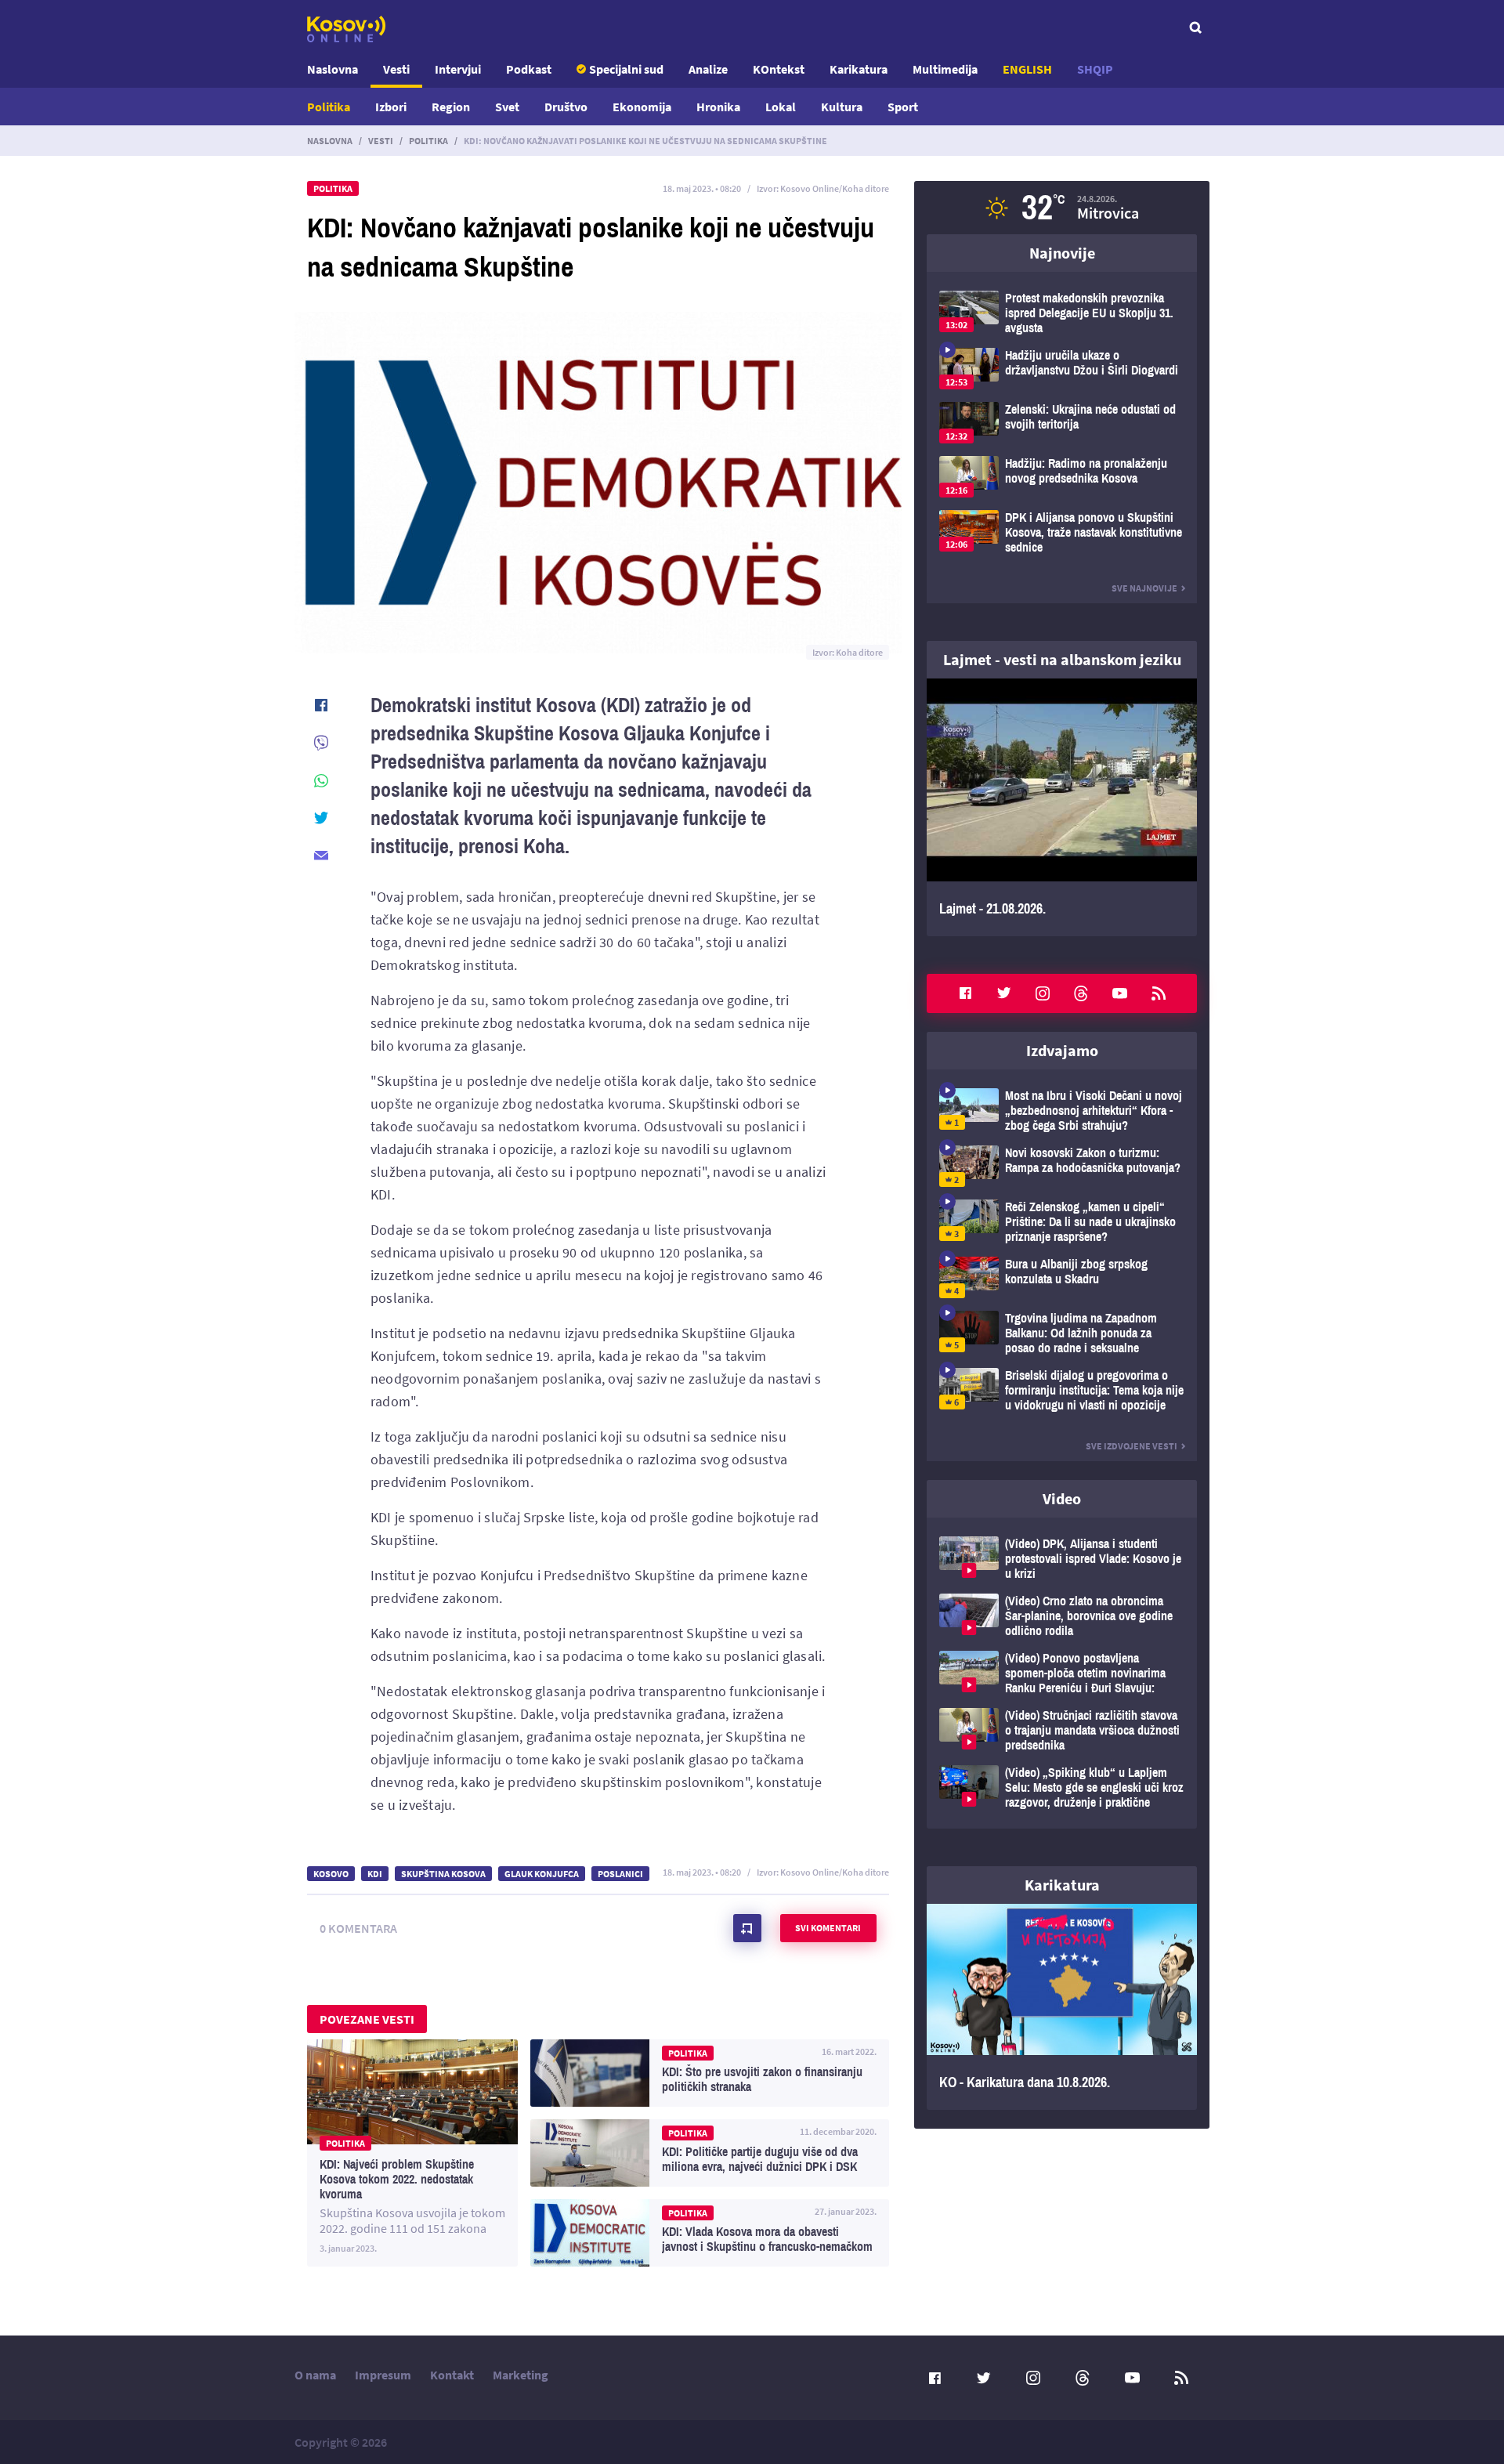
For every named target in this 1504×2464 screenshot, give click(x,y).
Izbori (391, 107)
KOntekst (779, 69)
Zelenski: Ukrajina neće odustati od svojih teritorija (1062, 423)
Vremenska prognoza (1062, 208)
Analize (708, 69)
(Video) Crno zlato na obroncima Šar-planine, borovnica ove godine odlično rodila (1062, 1616)
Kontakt (452, 2375)
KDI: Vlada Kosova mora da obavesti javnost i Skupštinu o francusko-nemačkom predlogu (710, 2233)
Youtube (1120, 993)
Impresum (383, 2375)
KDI (375, 1874)
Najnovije (1062, 253)
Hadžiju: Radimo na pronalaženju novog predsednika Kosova (1062, 477)
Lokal (781, 107)
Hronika (718, 107)
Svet (507, 107)
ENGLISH (1027, 69)
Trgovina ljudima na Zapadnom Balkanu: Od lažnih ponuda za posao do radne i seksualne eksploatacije (1062, 1333)
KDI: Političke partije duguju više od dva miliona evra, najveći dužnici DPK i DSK (710, 2153)
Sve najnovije (1144, 588)
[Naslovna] (346, 29)
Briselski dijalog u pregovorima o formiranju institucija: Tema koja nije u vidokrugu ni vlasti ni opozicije (1062, 1390)
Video (1062, 1498)
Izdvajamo (1062, 1050)
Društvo (566, 107)
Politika (329, 107)
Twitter (1004, 993)
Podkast (529, 69)
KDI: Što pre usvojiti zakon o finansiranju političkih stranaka (710, 2073)
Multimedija (945, 69)
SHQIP (1095, 69)
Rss (1159, 993)
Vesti (396, 69)
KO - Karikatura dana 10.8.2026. (1062, 2007)
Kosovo (331, 1874)
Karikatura (859, 69)
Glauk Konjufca (542, 1874)
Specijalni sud (626, 69)
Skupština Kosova (443, 1874)
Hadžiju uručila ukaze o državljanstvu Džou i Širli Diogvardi (1062, 369)
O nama (315, 2375)
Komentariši (747, 1928)
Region (451, 107)
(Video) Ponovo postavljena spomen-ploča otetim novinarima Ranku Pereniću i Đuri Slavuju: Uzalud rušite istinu (1062, 1673)
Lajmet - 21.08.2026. (1062, 807)
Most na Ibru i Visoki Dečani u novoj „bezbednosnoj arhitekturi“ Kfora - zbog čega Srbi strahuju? (1062, 1111)
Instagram (1043, 993)
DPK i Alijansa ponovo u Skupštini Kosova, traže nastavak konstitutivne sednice (1062, 532)
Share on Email (321, 856)
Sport (903, 107)
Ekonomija (642, 107)
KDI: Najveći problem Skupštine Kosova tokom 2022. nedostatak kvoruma (412, 2153)
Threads (1081, 993)
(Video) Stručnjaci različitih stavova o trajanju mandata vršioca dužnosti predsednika (1062, 1730)
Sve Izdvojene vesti (1132, 1446)
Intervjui (458, 69)
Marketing (521, 2375)
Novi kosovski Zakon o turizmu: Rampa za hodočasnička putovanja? (1062, 1166)
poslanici (620, 1874)
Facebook (965, 993)
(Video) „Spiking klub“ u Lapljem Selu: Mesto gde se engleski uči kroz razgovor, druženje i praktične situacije (1062, 1787)
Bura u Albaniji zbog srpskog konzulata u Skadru (1062, 1277)
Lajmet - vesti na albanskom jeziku (1062, 659)
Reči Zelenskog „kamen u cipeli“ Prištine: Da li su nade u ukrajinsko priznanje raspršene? (1062, 1222)
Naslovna (333, 69)
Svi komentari (828, 1928)
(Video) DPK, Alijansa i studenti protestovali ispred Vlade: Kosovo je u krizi (1062, 1559)
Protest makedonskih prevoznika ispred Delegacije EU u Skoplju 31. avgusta (1062, 313)
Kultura (842, 107)
